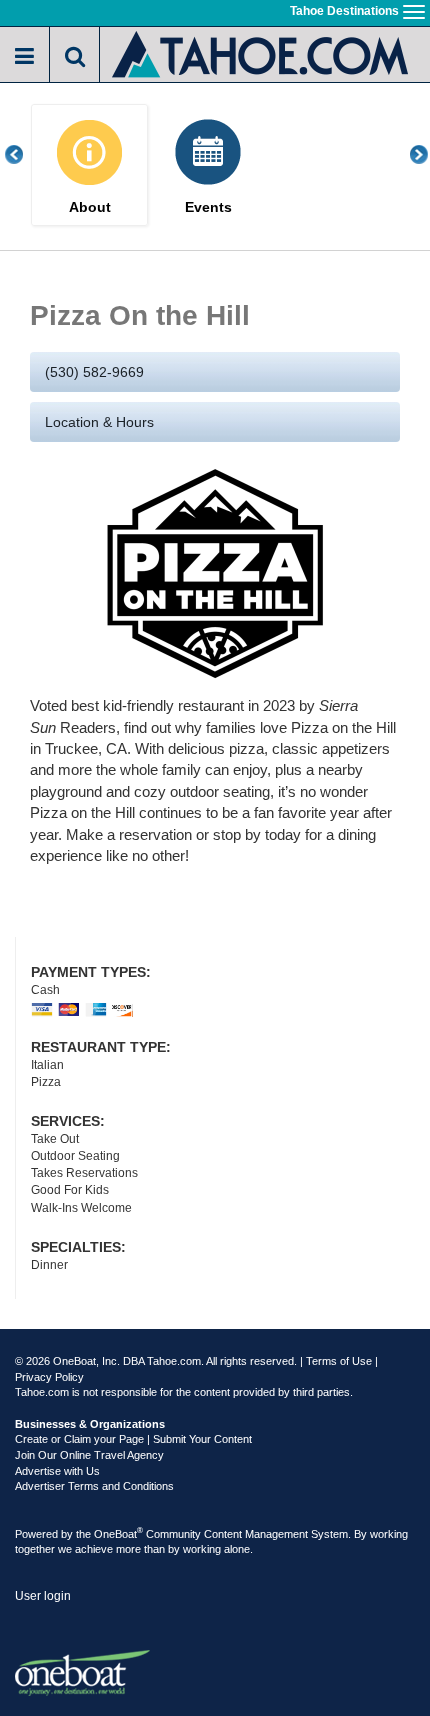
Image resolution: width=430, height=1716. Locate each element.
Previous (25, 154)
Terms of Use (339, 1361)
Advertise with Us (57, 1471)
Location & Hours (99, 422)
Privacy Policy (49, 1377)
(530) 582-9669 (94, 372)
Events (208, 207)
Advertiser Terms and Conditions (94, 1486)
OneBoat (118, 1534)
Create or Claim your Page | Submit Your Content (133, 1439)
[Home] (261, 52)
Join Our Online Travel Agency (89, 1455)
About (90, 207)
